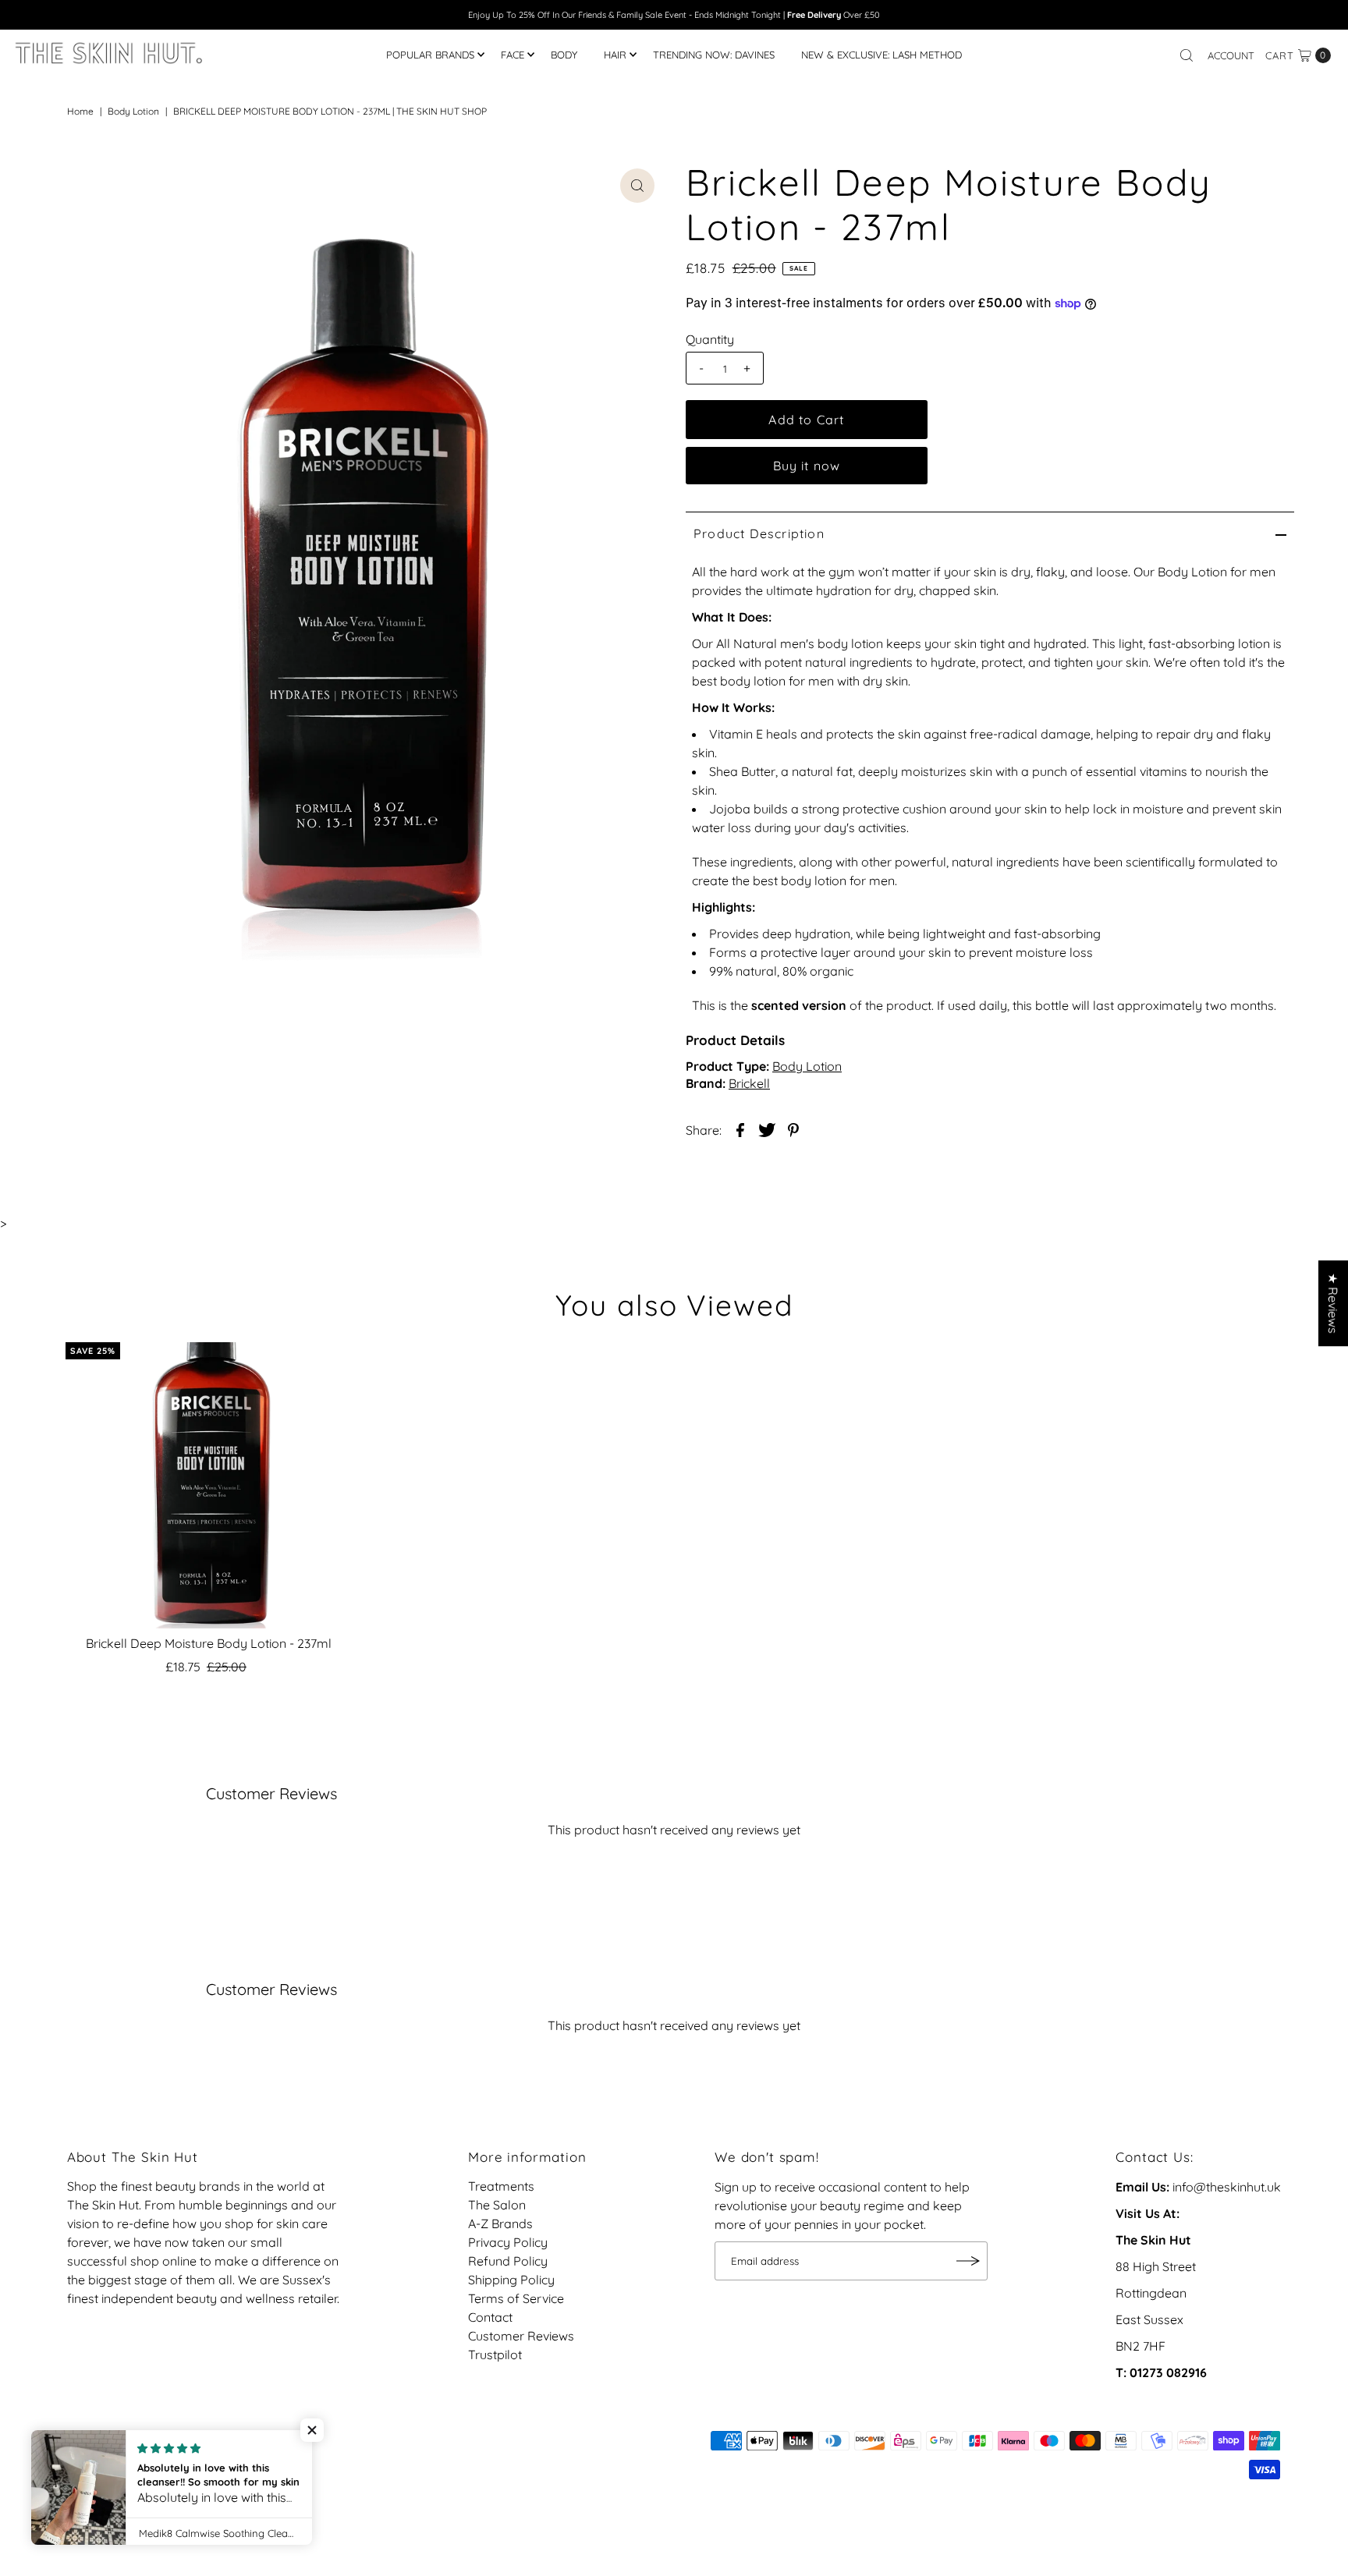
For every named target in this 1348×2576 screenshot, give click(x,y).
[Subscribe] (968, 2261)
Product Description (759, 533)
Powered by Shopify (252, 2469)
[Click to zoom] (637, 186)
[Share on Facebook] (740, 1129)
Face (513, 55)
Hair (615, 55)
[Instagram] (76, 2448)
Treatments (501, 2187)
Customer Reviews (521, 2337)
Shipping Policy (511, 2280)
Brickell (749, 1083)
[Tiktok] (97, 2448)
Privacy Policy (508, 2243)
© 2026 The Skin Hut (126, 2469)
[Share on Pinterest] (793, 1129)
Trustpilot (495, 2355)
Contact (490, 2318)
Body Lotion (133, 111)
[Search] (1187, 55)
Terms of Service (516, 2299)
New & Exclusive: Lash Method (882, 55)
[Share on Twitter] (767, 1129)
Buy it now (807, 466)
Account (1231, 55)
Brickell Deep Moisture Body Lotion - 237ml (209, 1643)
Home (80, 111)
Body (564, 55)
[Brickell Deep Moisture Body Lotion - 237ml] (209, 1485)
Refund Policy (508, 2262)
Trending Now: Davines (714, 55)
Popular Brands (430, 55)
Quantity (710, 339)
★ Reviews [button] (1333, 1303)
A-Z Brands (500, 2224)
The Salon (497, 2206)
